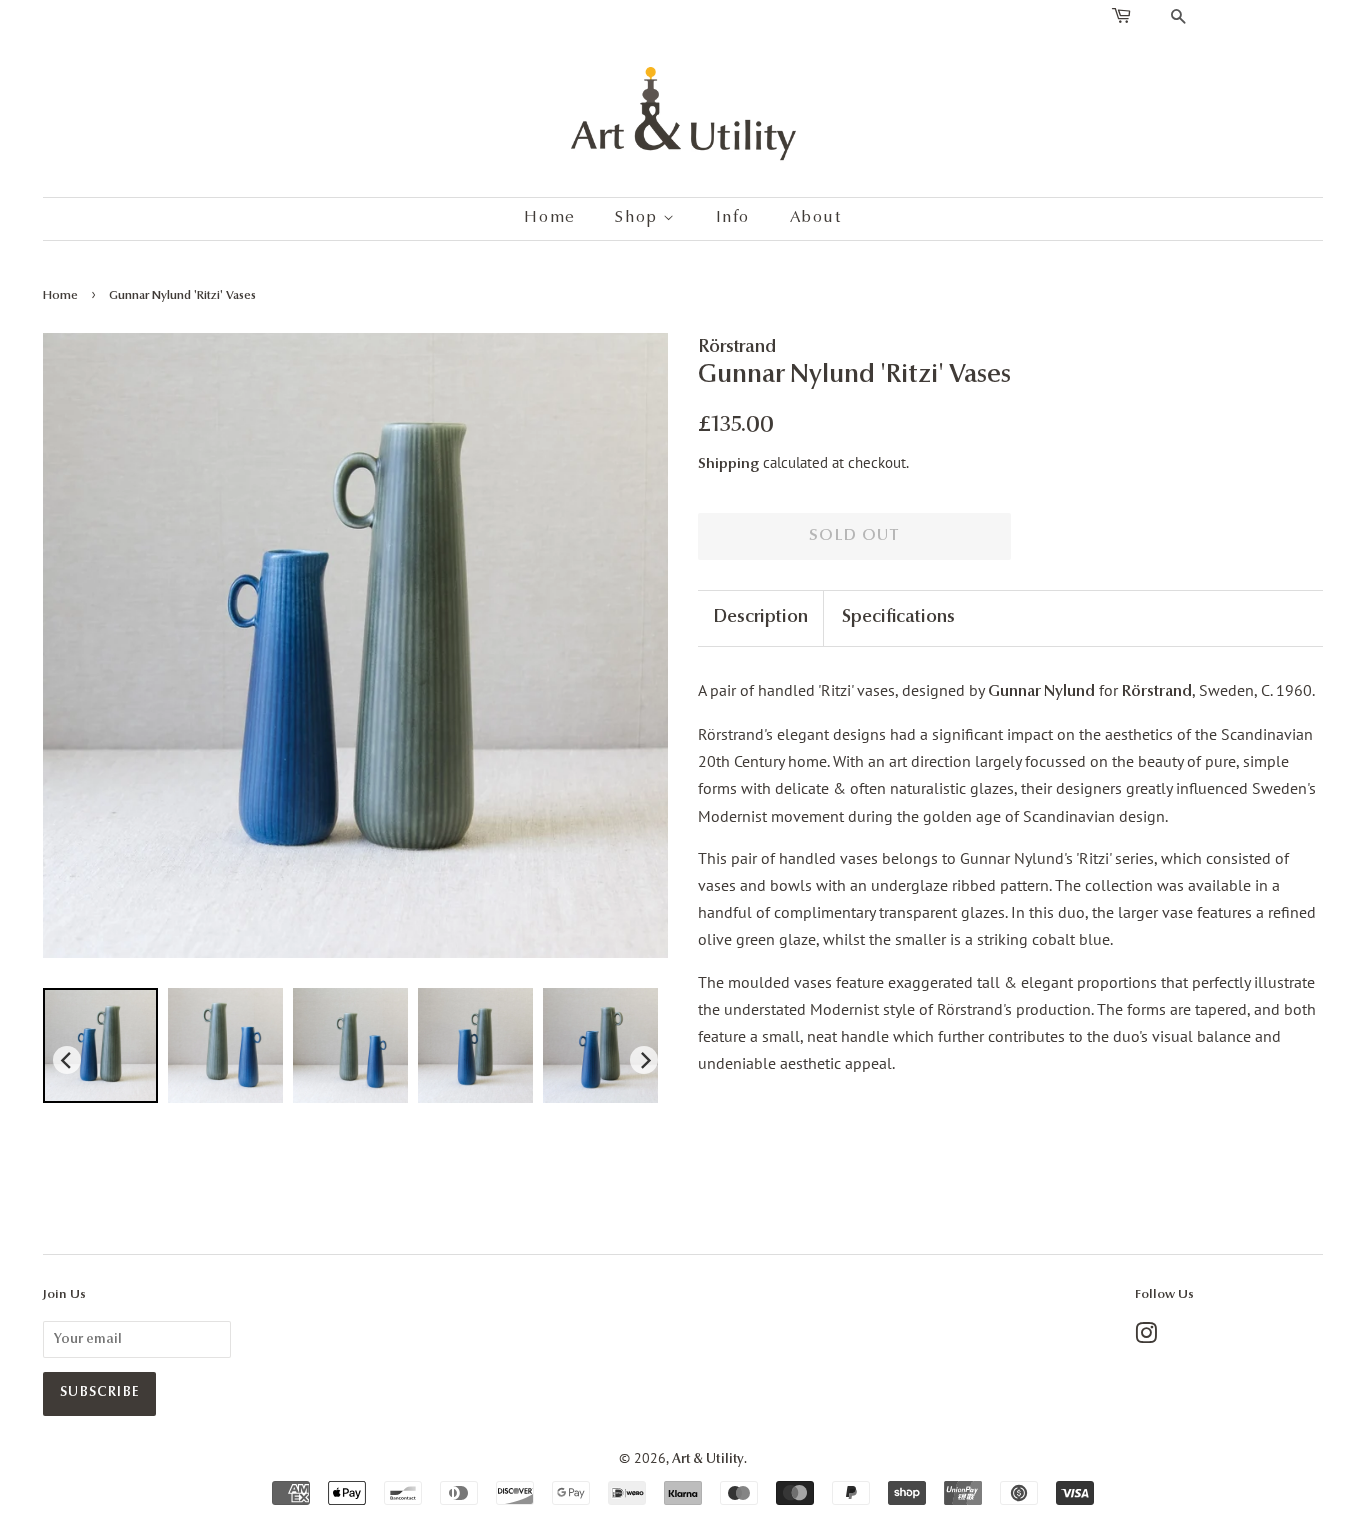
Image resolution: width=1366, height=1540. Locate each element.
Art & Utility (708, 1459)
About (816, 218)
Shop (639, 218)
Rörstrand (1157, 692)
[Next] (644, 1060)
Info (733, 218)
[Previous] (67, 1060)
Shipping (728, 464)
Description (760, 618)
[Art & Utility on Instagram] (1146, 1338)
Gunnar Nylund (1040, 692)
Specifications (898, 618)
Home (549, 218)
